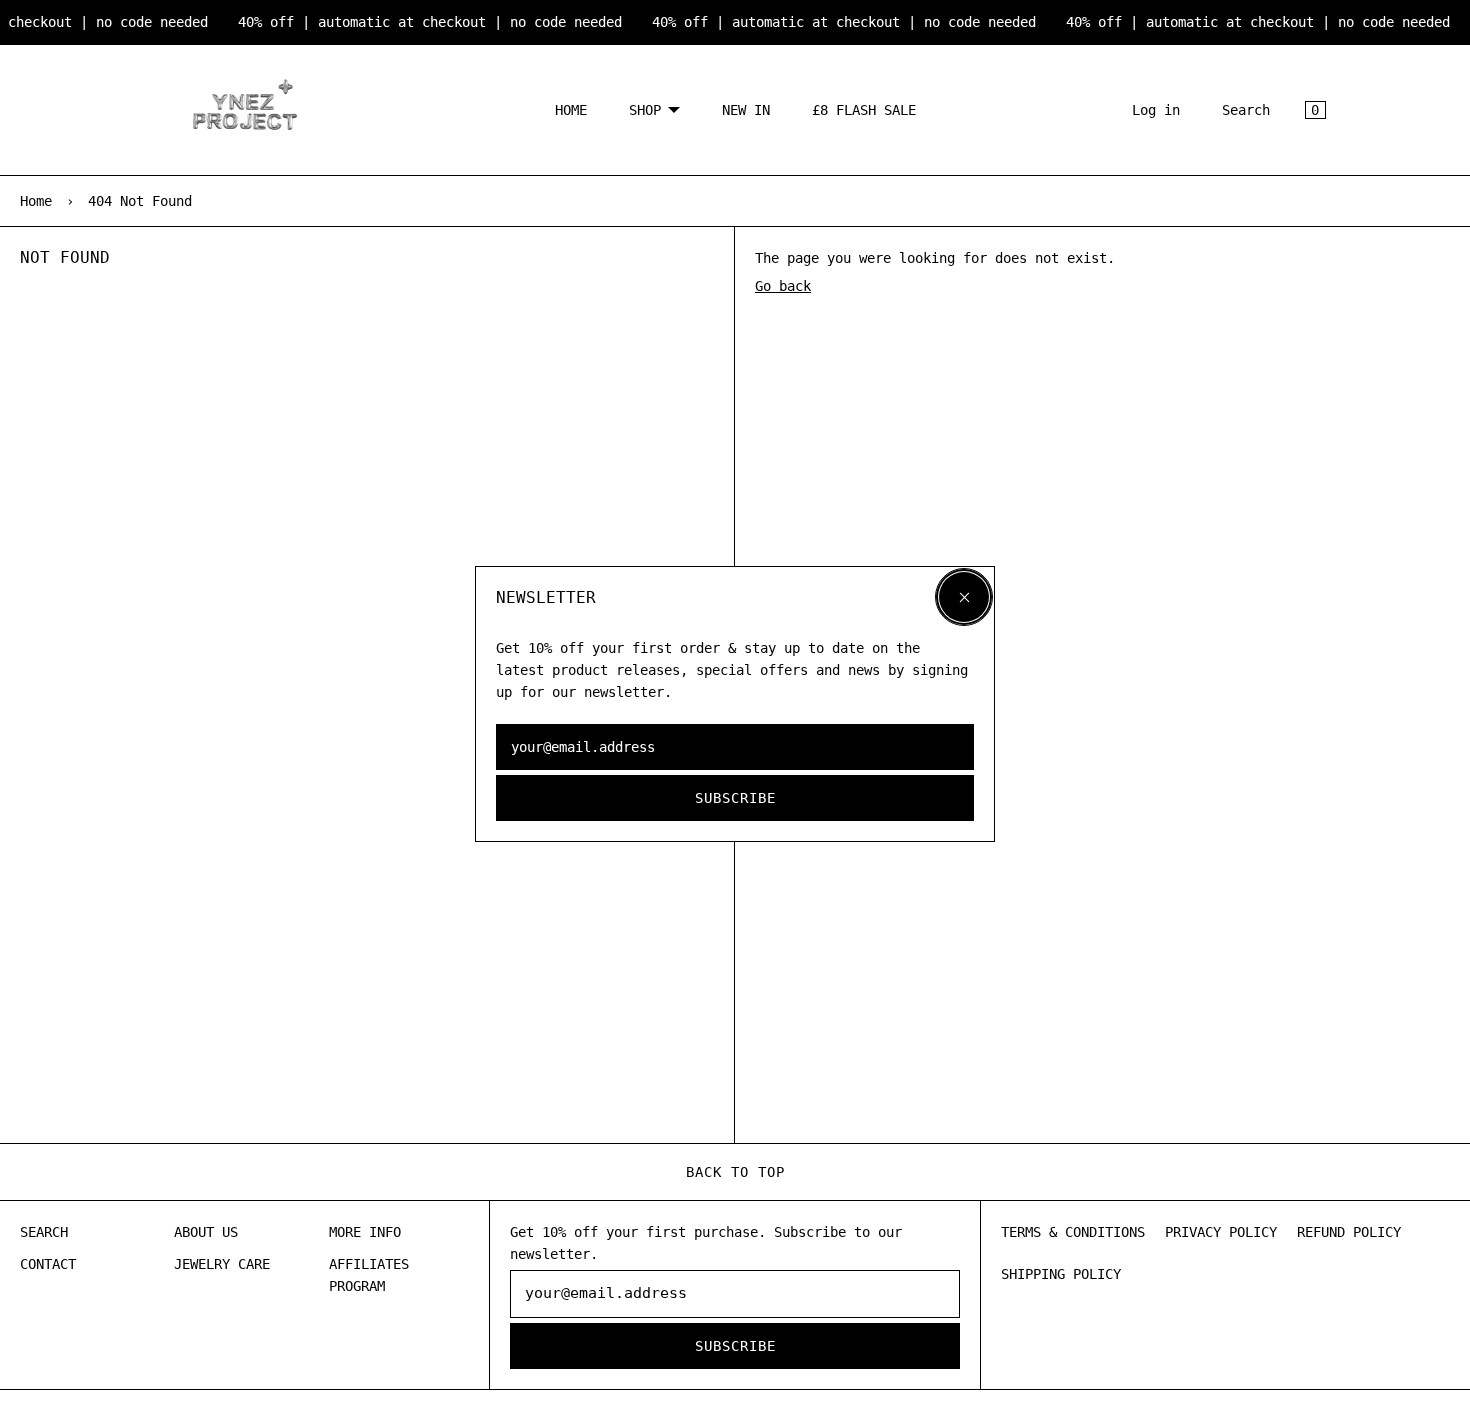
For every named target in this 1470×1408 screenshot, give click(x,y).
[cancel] (964, 597)
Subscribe (735, 798)
